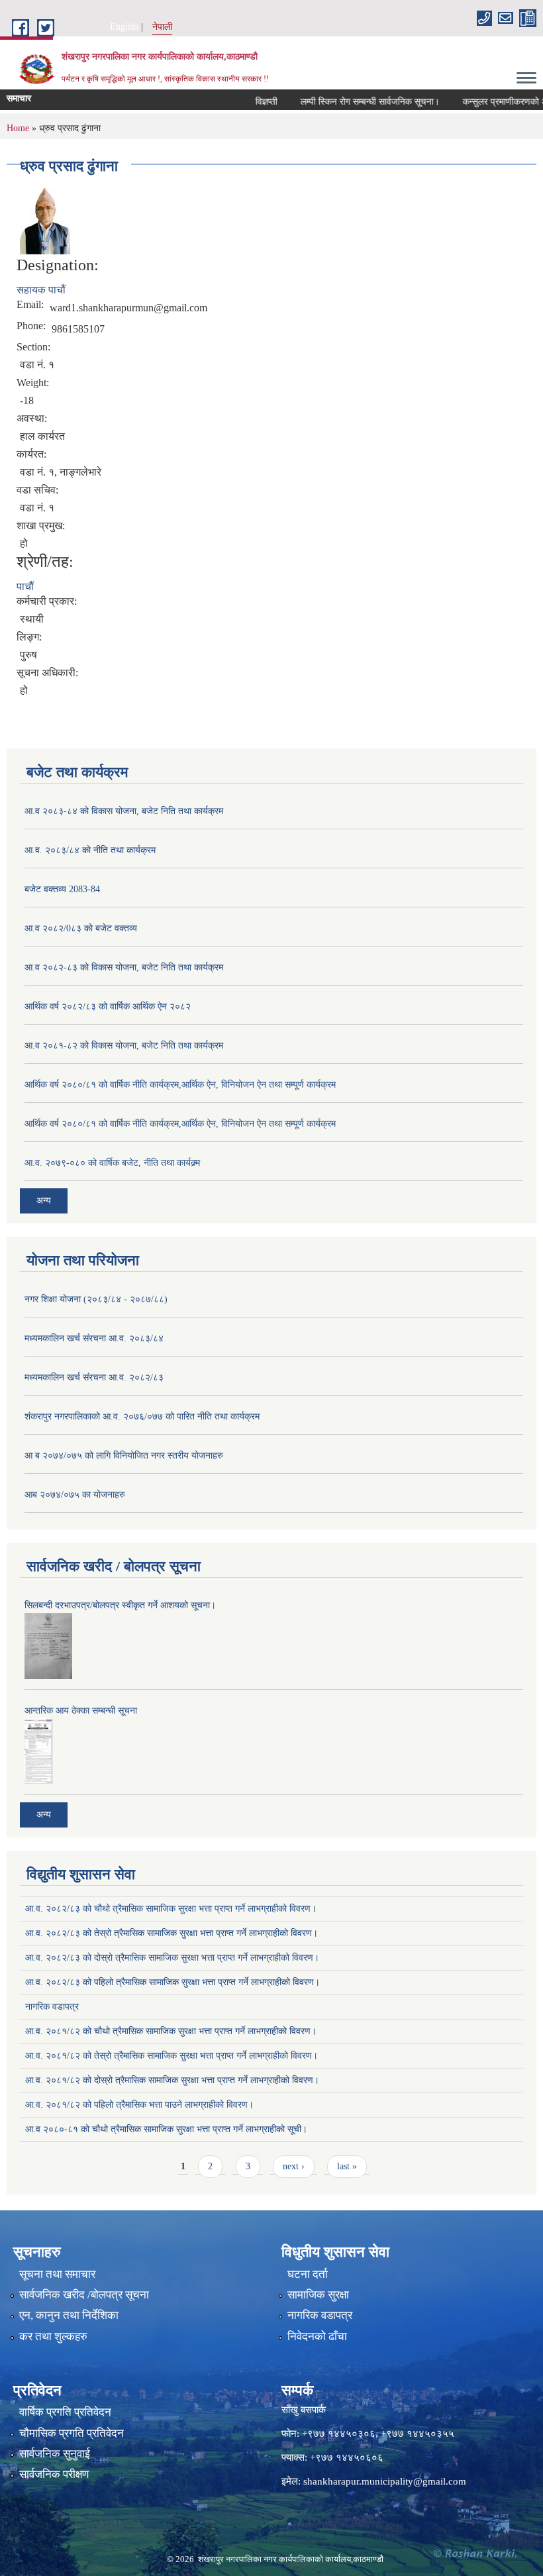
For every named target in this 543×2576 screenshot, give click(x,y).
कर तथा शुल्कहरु (53, 2337)
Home (18, 128)
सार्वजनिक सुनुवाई (55, 2454)
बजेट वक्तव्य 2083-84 (62, 889)
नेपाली (162, 27)
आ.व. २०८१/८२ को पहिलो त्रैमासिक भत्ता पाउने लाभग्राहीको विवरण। (139, 2105)
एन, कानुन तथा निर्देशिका (69, 2315)
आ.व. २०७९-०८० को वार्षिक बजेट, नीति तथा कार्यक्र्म (112, 1163)
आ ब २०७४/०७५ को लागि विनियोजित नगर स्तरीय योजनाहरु (124, 1456)
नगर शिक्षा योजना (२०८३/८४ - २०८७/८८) (96, 1299)
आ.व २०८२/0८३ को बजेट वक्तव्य (81, 928)
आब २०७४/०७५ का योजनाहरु (75, 1495)
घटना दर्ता (308, 2274)
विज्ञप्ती (245, 102)
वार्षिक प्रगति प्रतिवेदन (65, 2412)
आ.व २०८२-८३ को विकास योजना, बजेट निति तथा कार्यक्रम (124, 967)
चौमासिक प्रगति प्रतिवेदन (72, 2433)
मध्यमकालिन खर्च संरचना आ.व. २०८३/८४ (94, 1338)
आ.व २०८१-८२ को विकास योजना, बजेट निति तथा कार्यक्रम (124, 1046)
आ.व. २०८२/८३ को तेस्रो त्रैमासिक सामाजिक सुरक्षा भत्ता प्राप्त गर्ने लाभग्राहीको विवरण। (172, 1933)
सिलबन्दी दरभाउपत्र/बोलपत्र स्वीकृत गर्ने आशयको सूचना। (120, 1605)
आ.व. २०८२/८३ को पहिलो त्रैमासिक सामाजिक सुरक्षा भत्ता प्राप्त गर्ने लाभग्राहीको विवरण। (173, 1982)
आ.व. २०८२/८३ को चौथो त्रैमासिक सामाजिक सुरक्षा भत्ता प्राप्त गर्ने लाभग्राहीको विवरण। (171, 1909)
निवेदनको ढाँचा (317, 2337)
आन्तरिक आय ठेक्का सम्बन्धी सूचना (81, 1711)
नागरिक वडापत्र (52, 2007)
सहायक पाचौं (41, 290)
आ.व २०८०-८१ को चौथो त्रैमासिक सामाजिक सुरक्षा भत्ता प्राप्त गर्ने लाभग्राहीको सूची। (166, 2129)
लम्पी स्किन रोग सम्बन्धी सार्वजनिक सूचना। (348, 102)
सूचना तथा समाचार (57, 2274)
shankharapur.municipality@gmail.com (385, 2481)
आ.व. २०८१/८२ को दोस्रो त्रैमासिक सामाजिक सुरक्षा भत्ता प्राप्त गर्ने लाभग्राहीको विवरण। (172, 2080)
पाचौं (25, 587)
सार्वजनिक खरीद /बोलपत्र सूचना (84, 2295)
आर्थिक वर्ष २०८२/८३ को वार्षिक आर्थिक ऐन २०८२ (108, 1006)
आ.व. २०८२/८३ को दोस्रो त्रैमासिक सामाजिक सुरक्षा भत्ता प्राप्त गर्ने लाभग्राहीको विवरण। (172, 1958)
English (124, 27)
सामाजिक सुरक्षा (318, 2295)
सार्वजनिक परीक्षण (54, 2474)
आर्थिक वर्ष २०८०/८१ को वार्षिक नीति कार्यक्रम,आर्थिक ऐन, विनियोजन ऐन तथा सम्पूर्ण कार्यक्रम (180, 1085)
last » (347, 2166)
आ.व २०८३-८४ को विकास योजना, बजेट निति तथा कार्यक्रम (124, 811)
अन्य (44, 1201)
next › (294, 2166)
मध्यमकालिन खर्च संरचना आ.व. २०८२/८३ (94, 1377)
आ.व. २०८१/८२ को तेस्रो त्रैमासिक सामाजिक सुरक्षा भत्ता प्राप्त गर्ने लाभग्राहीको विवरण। (172, 2056)
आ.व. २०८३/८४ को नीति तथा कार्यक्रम (90, 850)
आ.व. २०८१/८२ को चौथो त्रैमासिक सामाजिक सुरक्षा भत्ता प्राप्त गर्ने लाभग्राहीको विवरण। (171, 2031)
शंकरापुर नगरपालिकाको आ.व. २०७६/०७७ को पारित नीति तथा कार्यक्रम (142, 1417)
